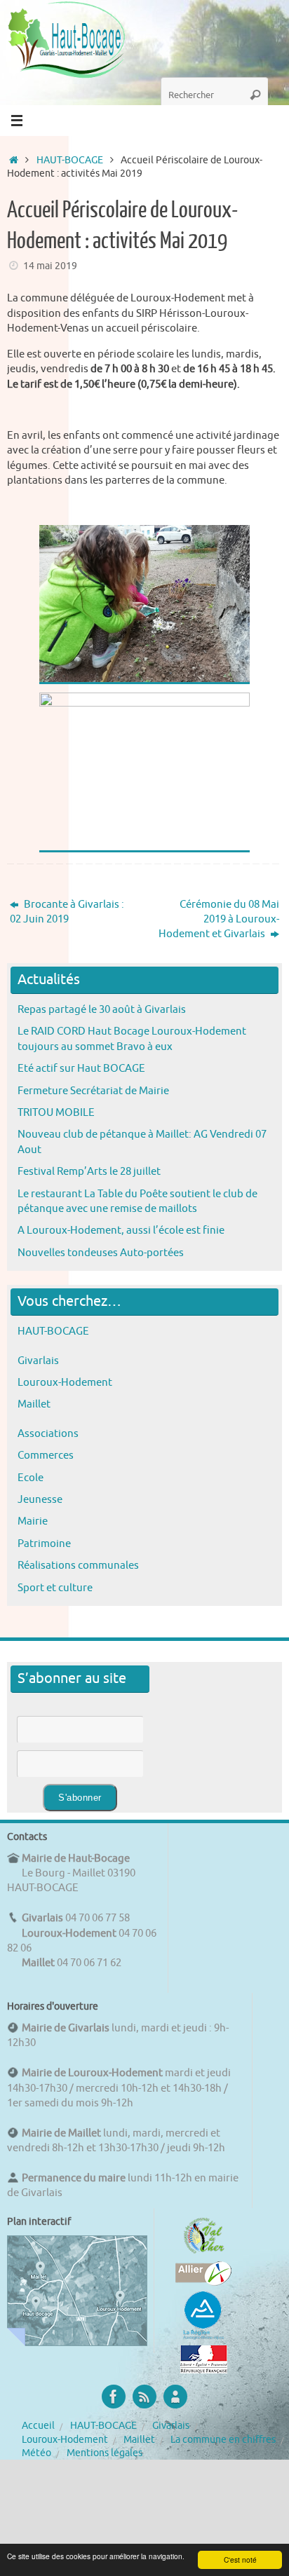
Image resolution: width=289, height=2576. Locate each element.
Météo (36, 2453)
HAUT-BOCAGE (70, 160)
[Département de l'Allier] (203, 2282)
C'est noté (240, 2560)
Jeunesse (40, 1499)
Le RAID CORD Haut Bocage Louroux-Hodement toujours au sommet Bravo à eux (132, 1038)
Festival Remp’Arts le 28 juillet (89, 1171)
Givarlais (38, 1361)
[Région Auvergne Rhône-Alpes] (203, 2338)
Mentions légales (105, 2453)
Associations (48, 1433)
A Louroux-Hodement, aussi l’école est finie (121, 1230)
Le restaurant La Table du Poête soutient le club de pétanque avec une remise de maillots (137, 1201)
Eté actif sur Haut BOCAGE (81, 1068)
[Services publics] (204, 2370)
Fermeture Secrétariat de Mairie (93, 1091)
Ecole (31, 1478)
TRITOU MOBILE (56, 1112)
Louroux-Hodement (65, 1382)
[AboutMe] (175, 2397)
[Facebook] (114, 2397)
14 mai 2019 (50, 266)
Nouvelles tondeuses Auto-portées (101, 1253)
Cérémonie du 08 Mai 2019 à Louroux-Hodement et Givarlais (219, 919)
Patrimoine (44, 1543)
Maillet (34, 1404)
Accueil (38, 2426)
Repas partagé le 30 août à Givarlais (102, 1009)
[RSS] (144, 2397)
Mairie (33, 1521)
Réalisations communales (78, 1565)
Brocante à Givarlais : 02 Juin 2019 (67, 912)
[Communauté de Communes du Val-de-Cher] (204, 2254)
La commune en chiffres (223, 2440)
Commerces (46, 1455)
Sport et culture (55, 1588)
